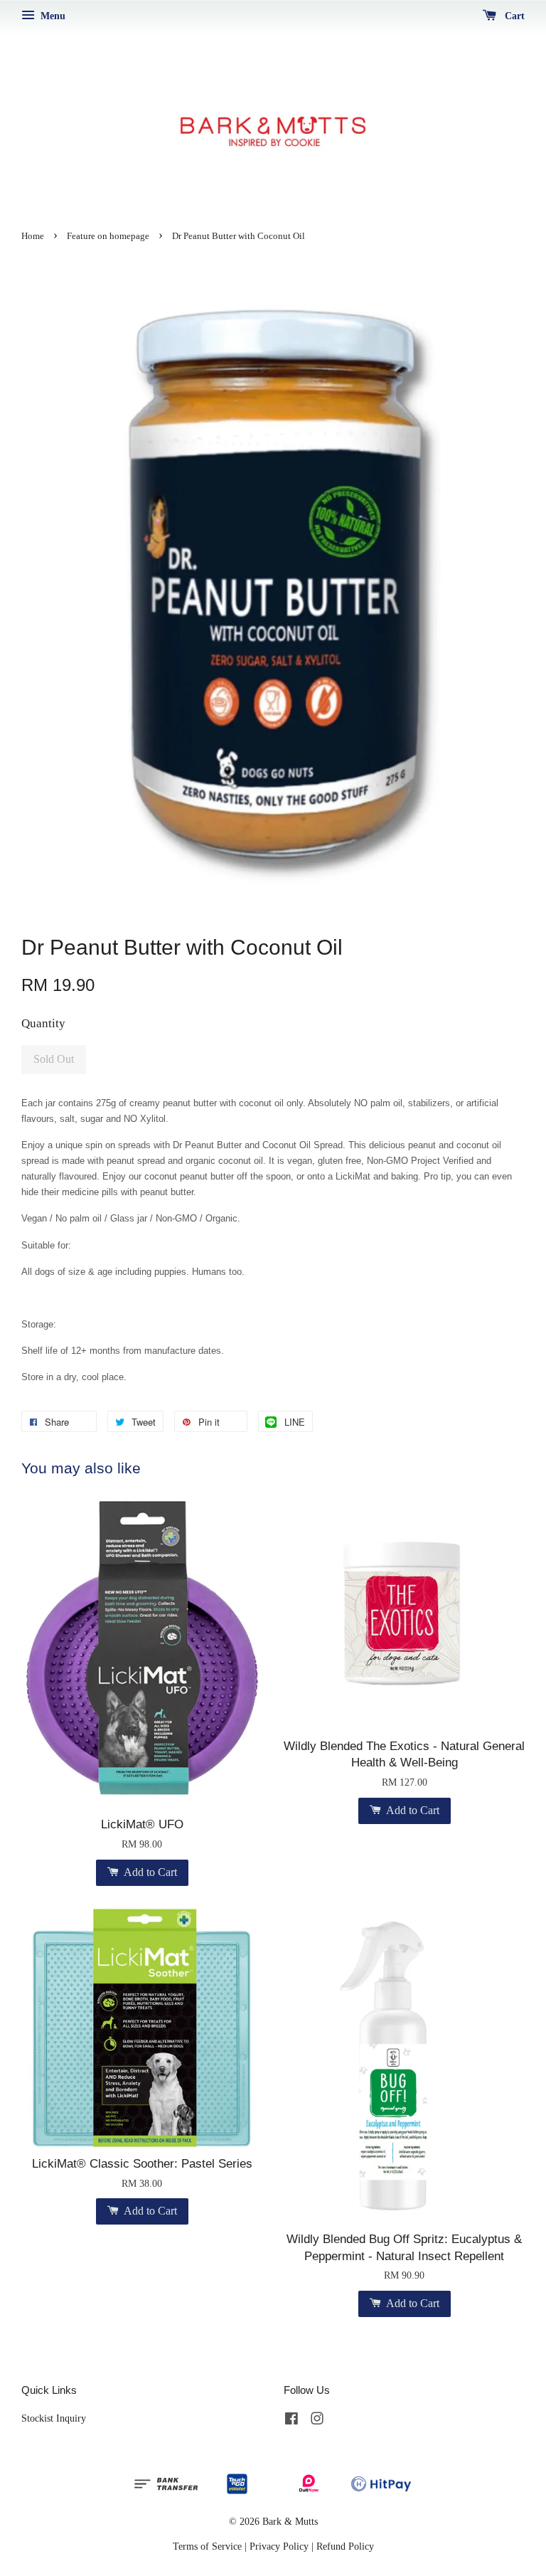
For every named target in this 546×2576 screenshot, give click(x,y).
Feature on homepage (108, 236)
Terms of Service (207, 2546)
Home (33, 236)
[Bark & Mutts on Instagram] (317, 2421)
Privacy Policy (279, 2546)
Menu (52, 16)
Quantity (43, 1023)
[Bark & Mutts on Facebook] (291, 2421)
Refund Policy (345, 2546)
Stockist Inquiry (54, 2418)
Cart (513, 16)
